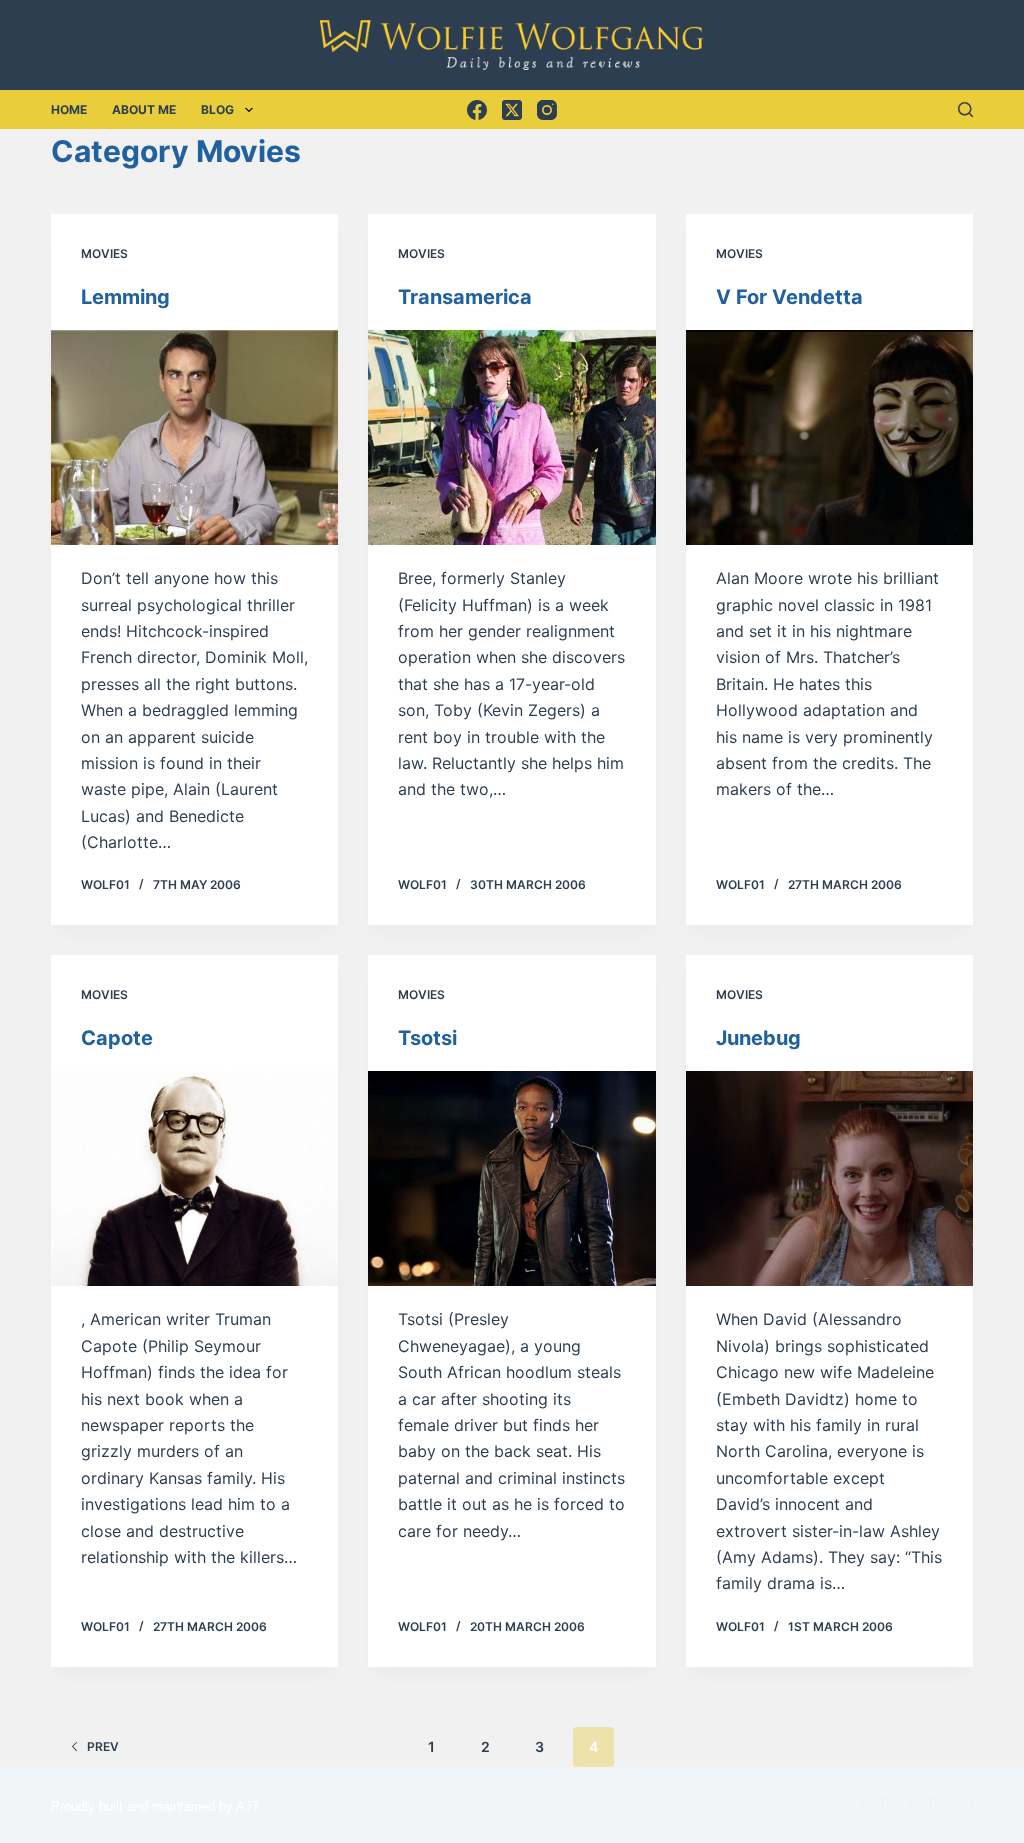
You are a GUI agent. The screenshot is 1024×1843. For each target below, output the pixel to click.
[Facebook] (477, 110)
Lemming (125, 297)
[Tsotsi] (511, 1178)
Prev (103, 1746)
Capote (117, 1038)
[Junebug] (829, 1178)
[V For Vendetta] (829, 437)
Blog (217, 109)
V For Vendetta (789, 297)
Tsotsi (427, 1038)
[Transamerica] (511, 437)
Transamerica (465, 297)
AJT (248, 1806)
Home (69, 109)
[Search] (965, 109)
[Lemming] (194, 437)
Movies (104, 253)
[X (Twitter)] (512, 110)
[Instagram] (547, 110)
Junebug (758, 1038)
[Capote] (194, 1178)
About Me (144, 109)
